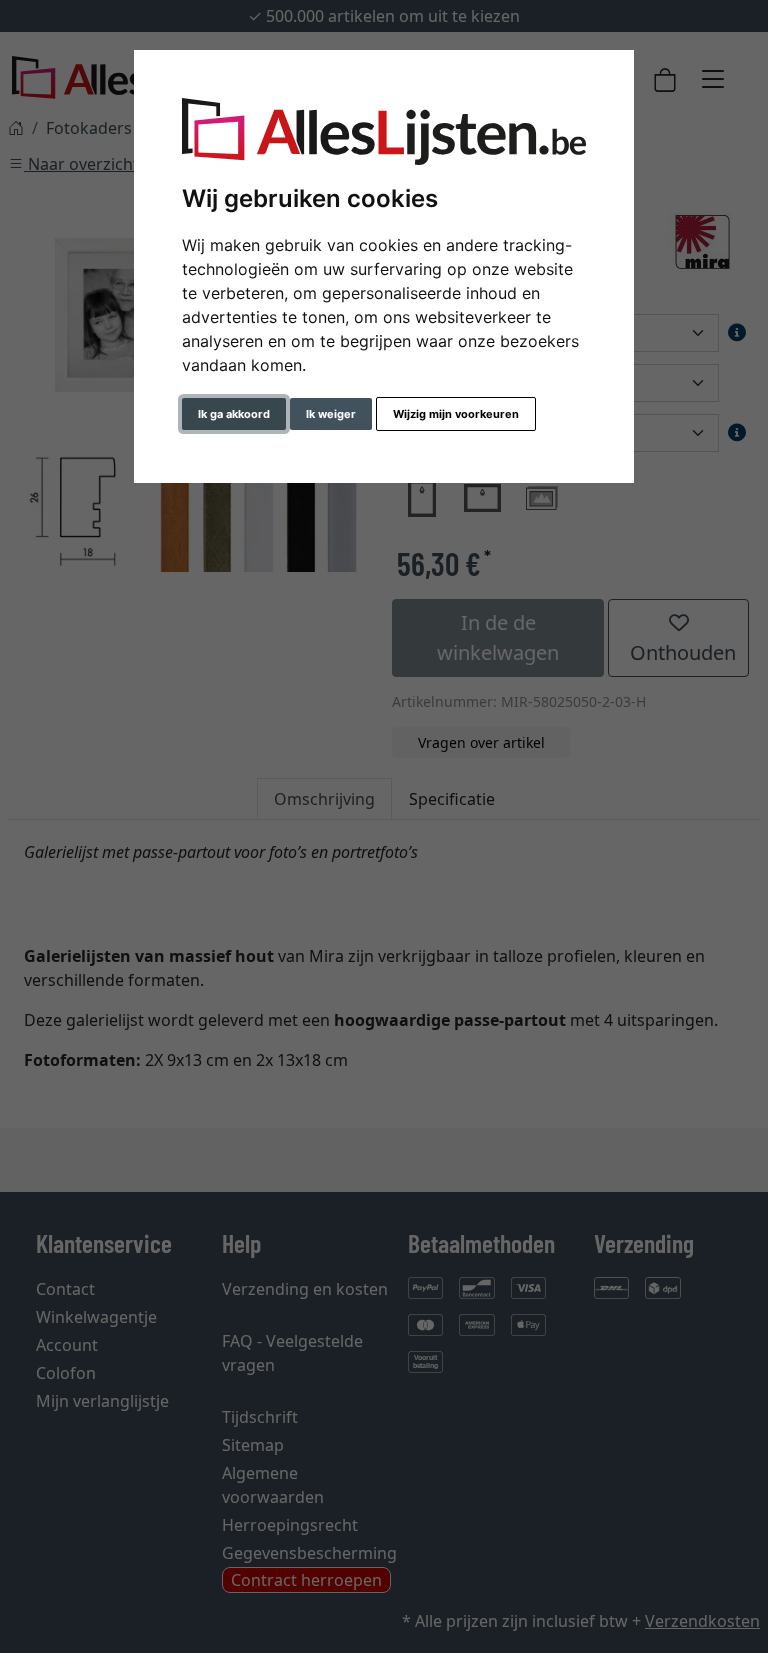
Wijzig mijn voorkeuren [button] (456, 414)
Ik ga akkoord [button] (234, 414)
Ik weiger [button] (331, 414)
